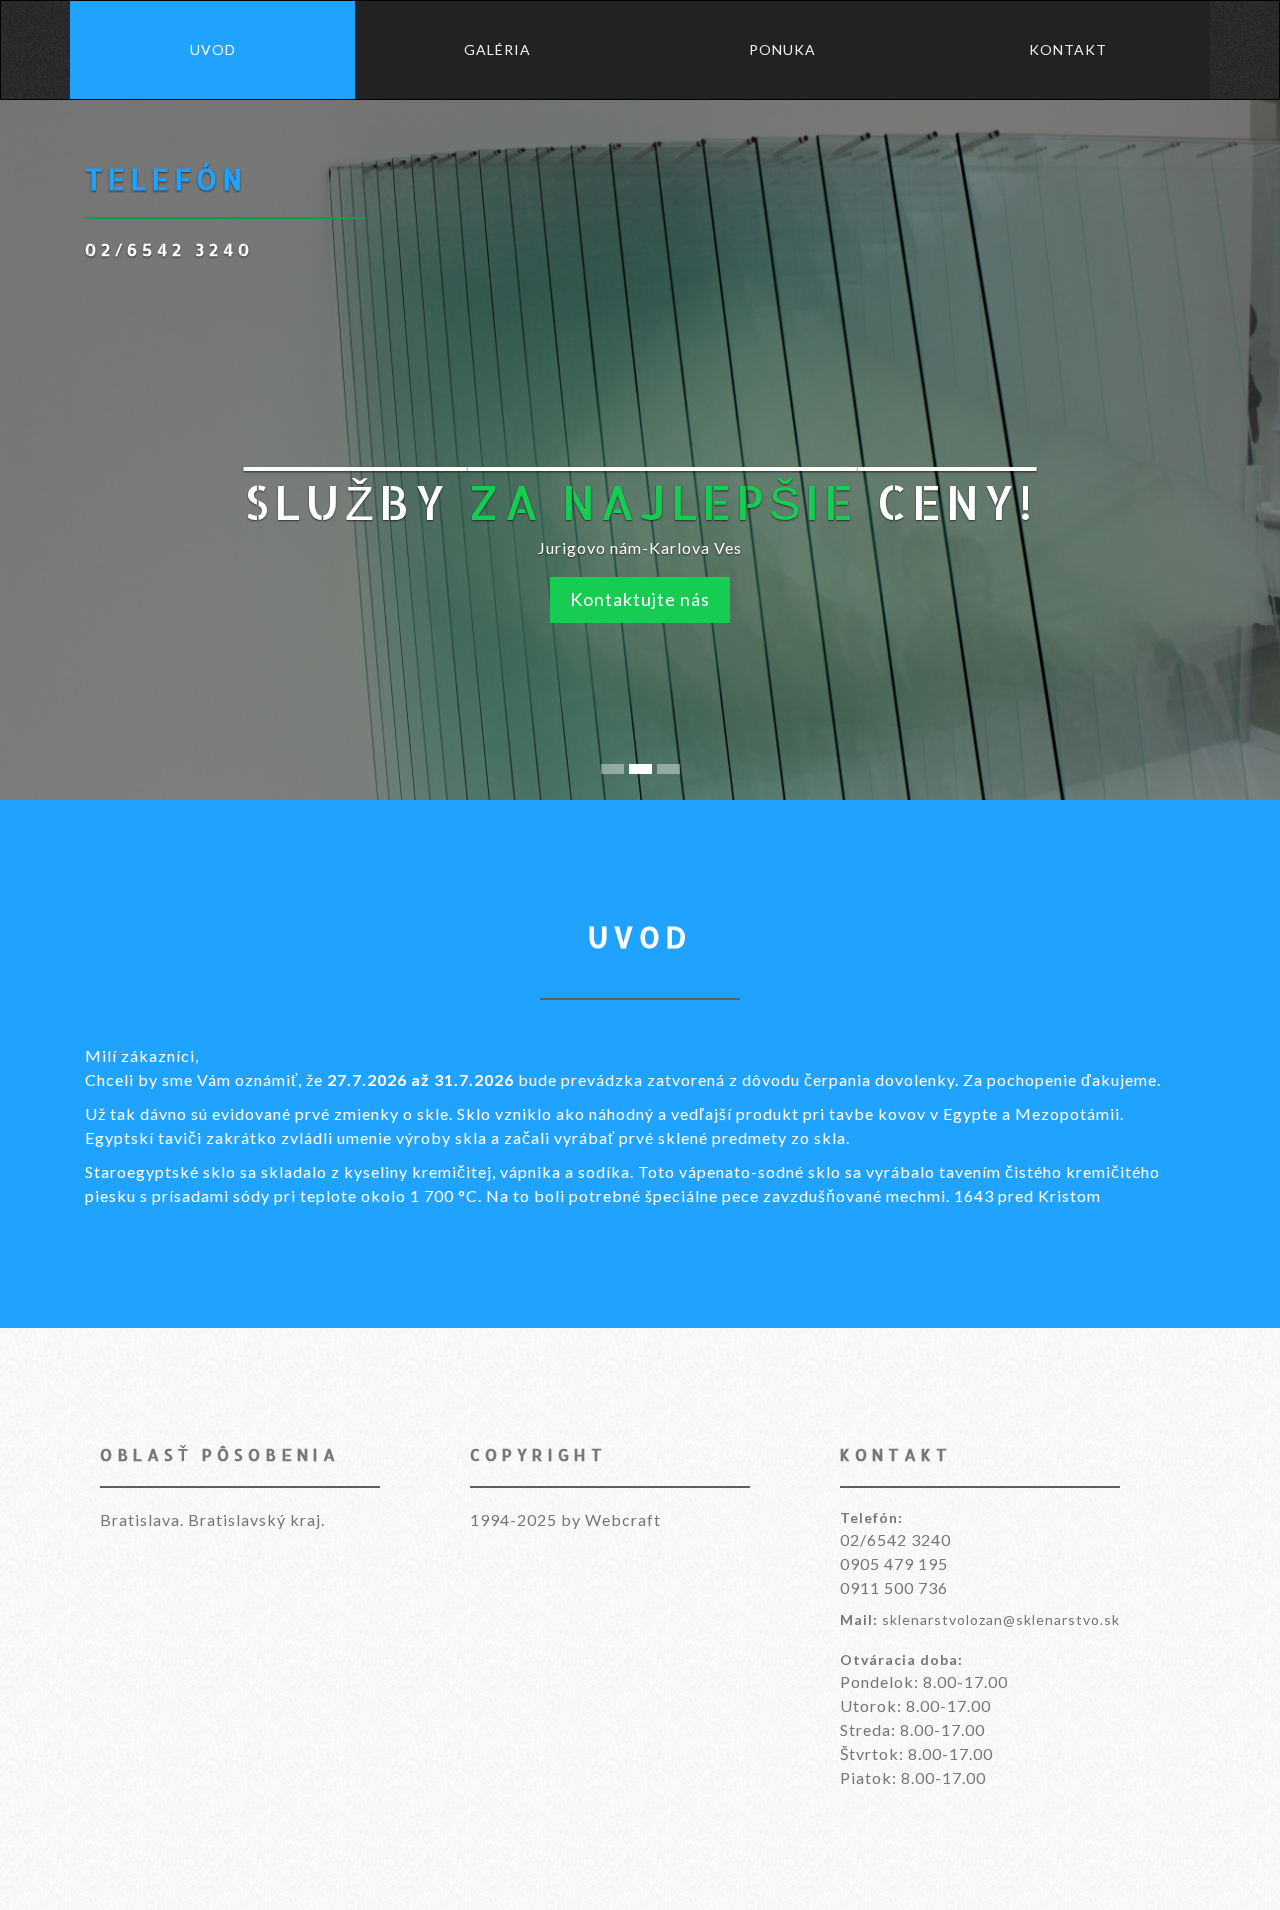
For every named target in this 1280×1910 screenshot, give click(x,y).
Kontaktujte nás (640, 599)
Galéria (497, 49)
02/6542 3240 (895, 1539)
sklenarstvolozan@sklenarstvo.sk (1001, 1619)
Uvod (213, 49)
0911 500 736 (894, 1587)
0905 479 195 (894, 1563)
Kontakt (1068, 49)
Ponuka (782, 49)
